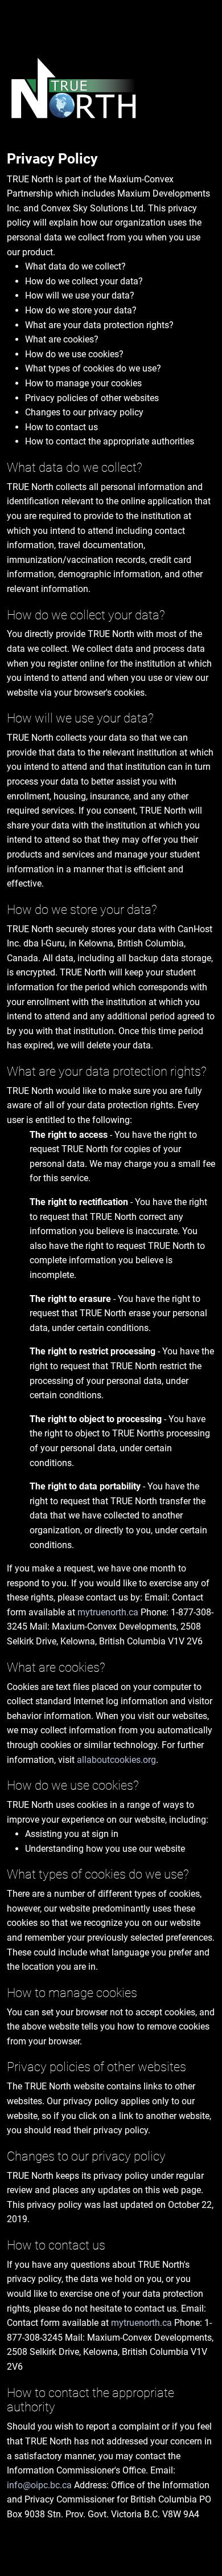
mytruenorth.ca (108, 1612)
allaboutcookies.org (116, 1760)
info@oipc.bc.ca (39, 2485)
